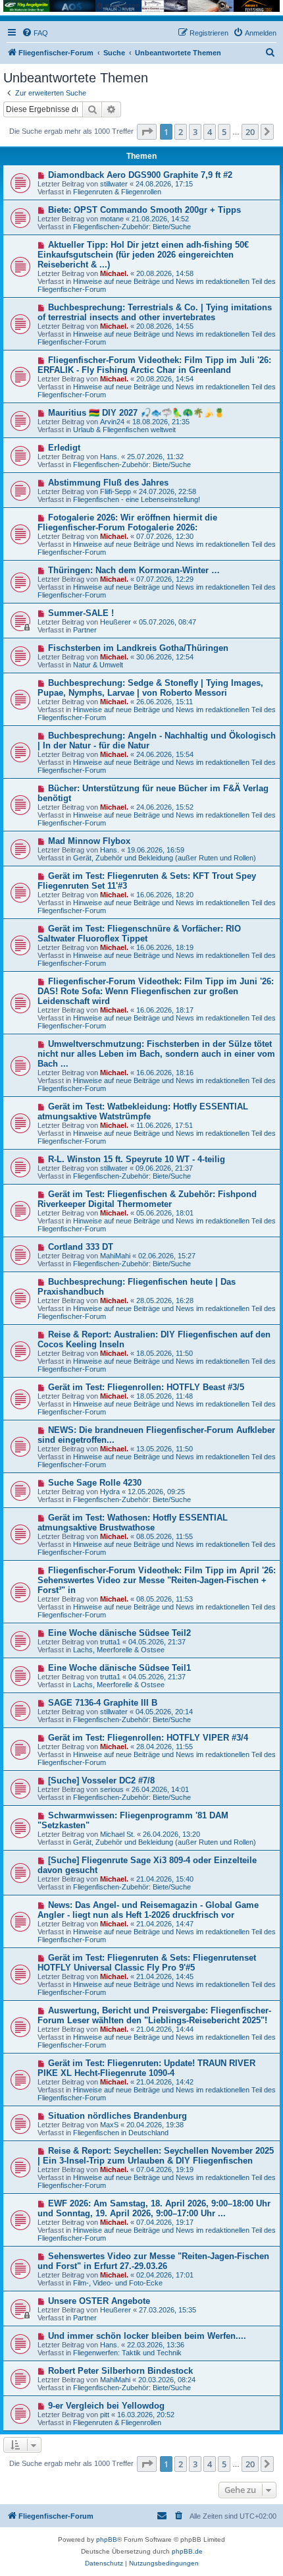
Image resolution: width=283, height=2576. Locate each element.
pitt (105, 2415)
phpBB (107, 2539)
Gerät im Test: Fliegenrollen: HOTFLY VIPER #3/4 (148, 1738)
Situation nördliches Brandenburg (117, 2116)
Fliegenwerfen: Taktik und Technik (127, 2353)
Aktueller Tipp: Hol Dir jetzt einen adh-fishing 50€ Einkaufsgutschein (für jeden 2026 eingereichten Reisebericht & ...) (143, 255)
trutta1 (110, 1642)
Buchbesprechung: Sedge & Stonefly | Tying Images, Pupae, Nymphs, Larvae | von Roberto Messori (150, 688)
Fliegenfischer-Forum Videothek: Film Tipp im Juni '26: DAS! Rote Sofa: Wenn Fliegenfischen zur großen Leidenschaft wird (156, 991)
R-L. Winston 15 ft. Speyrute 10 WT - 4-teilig (137, 1159)
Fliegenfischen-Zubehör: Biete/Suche (132, 227)
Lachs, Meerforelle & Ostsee (119, 1650)
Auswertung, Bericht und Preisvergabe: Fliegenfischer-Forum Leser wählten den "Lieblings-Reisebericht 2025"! (154, 2015)
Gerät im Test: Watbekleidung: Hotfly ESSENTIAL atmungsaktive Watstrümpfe (143, 1111)
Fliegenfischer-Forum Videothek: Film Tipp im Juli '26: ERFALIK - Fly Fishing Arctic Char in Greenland (154, 365)
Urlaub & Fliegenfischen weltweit (124, 430)
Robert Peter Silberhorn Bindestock (120, 2371)
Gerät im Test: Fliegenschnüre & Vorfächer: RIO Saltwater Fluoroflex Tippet (139, 934)
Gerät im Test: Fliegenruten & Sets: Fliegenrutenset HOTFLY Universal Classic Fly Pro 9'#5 (147, 1963)
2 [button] (181, 132)
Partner (85, 630)
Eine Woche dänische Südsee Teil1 (119, 1668)
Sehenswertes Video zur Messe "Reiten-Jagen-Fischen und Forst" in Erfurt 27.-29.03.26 (153, 2261)
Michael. (114, 273)
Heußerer (116, 622)
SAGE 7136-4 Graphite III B (103, 1703)
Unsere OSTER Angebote (99, 2301)
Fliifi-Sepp (116, 491)
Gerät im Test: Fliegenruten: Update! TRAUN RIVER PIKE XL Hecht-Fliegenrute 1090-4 (146, 2068)
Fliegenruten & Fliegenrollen (117, 192)
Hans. (110, 457)
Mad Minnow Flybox (89, 841)
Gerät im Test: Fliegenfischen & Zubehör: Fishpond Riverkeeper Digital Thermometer (147, 1199)
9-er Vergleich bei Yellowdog (106, 2406)
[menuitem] (35, 33)
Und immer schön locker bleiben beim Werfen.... (147, 2336)
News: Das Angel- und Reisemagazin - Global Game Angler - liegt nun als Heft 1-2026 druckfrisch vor (148, 1910)
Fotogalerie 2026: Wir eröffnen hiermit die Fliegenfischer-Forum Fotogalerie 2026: (127, 522)
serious (112, 1789)
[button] (147, 132)
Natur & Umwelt (98, 665)
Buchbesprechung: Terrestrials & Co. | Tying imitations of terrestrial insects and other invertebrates (155, 312)
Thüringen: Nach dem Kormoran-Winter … (134, 570)
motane (112, 219)
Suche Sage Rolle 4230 (95, 1483)
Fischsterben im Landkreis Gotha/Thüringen (138, 648)
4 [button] (210, 132)
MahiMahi (115, 1256)
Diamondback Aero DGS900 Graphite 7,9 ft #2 (140, 175)
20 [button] (250, 132)
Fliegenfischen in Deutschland (121, 2133)
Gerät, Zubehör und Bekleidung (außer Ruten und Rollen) (165, 858)
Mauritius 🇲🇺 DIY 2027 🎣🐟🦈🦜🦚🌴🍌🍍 (136, 413)
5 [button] (224, 132)
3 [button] (195, 132)
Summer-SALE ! (81, 613)
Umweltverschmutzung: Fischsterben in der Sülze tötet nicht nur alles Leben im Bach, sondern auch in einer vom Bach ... (156, 1054)
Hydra (110, 1492)
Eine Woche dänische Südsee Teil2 (119, 1633)
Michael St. (117, 1834)
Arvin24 (112, 422)
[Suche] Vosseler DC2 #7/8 (101, 1780)
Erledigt (64, 448)
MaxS (109, 2125)
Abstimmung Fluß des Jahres (108, 483)
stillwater (114, 184)
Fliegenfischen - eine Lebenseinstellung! (137, 499)
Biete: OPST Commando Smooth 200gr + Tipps (144, 210)
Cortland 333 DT (81, 1247)
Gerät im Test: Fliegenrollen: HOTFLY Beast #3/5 (146, 1387)
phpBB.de (187, 2551)
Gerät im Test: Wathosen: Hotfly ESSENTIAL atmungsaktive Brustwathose (133, 1523)
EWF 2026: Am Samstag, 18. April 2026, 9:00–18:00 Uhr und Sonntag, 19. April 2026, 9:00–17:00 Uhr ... (154, 2208)
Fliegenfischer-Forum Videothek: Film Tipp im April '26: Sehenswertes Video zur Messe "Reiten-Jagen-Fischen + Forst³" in (157, 1580)
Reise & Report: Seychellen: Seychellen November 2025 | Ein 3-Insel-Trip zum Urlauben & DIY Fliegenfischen (156, 2156)
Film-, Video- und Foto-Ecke (118, 2283)
